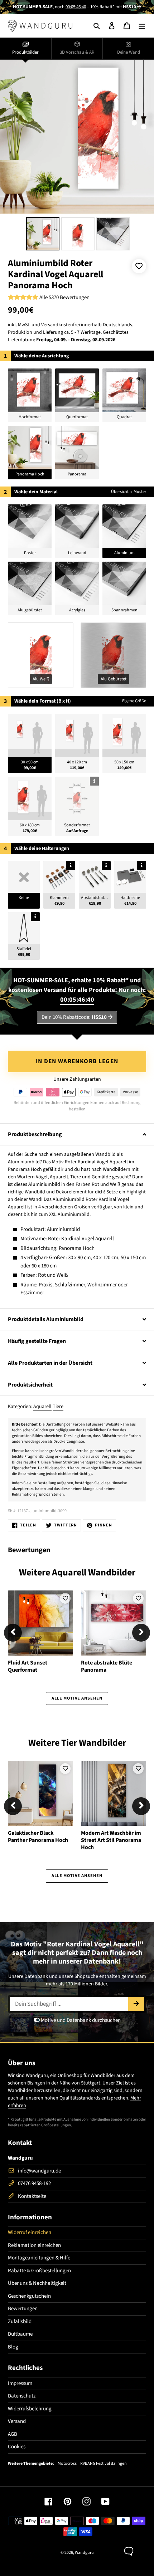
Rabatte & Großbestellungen (39, 2271)
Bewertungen (23, 2309)
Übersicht (120, 492)
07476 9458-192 (34, 2183)
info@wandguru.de (39, 2171)
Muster (140, 492)
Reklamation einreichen (34, 2245)
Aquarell (42, 1407)
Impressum (20, 2383)
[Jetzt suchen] (136, 2004)
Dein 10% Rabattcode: (74, 1017)
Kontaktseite (32, 2196)
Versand (17, 2421)
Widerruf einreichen (30, 2232)
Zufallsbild (20, 2321)
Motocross (67, 2464)
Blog (13, 2347)
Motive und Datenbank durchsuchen (80, 2020)
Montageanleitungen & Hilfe (39, 2258)
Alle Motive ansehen (77, 1698)
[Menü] (142, 26)
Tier (69, 1743)
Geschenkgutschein (29, 2296)
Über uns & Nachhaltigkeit (37, 2283)
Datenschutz (22, 2396)
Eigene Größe (134, 701)
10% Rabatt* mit (113, 7)
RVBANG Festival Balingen (104, 2464)
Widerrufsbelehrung (30, 2409)
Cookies (17, 2447)
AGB (13, 2434)
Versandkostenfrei (61, 325)
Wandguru (84, 2553)
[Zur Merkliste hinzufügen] (139, 266)
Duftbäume (20, 2334)
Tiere (58, 1407)
